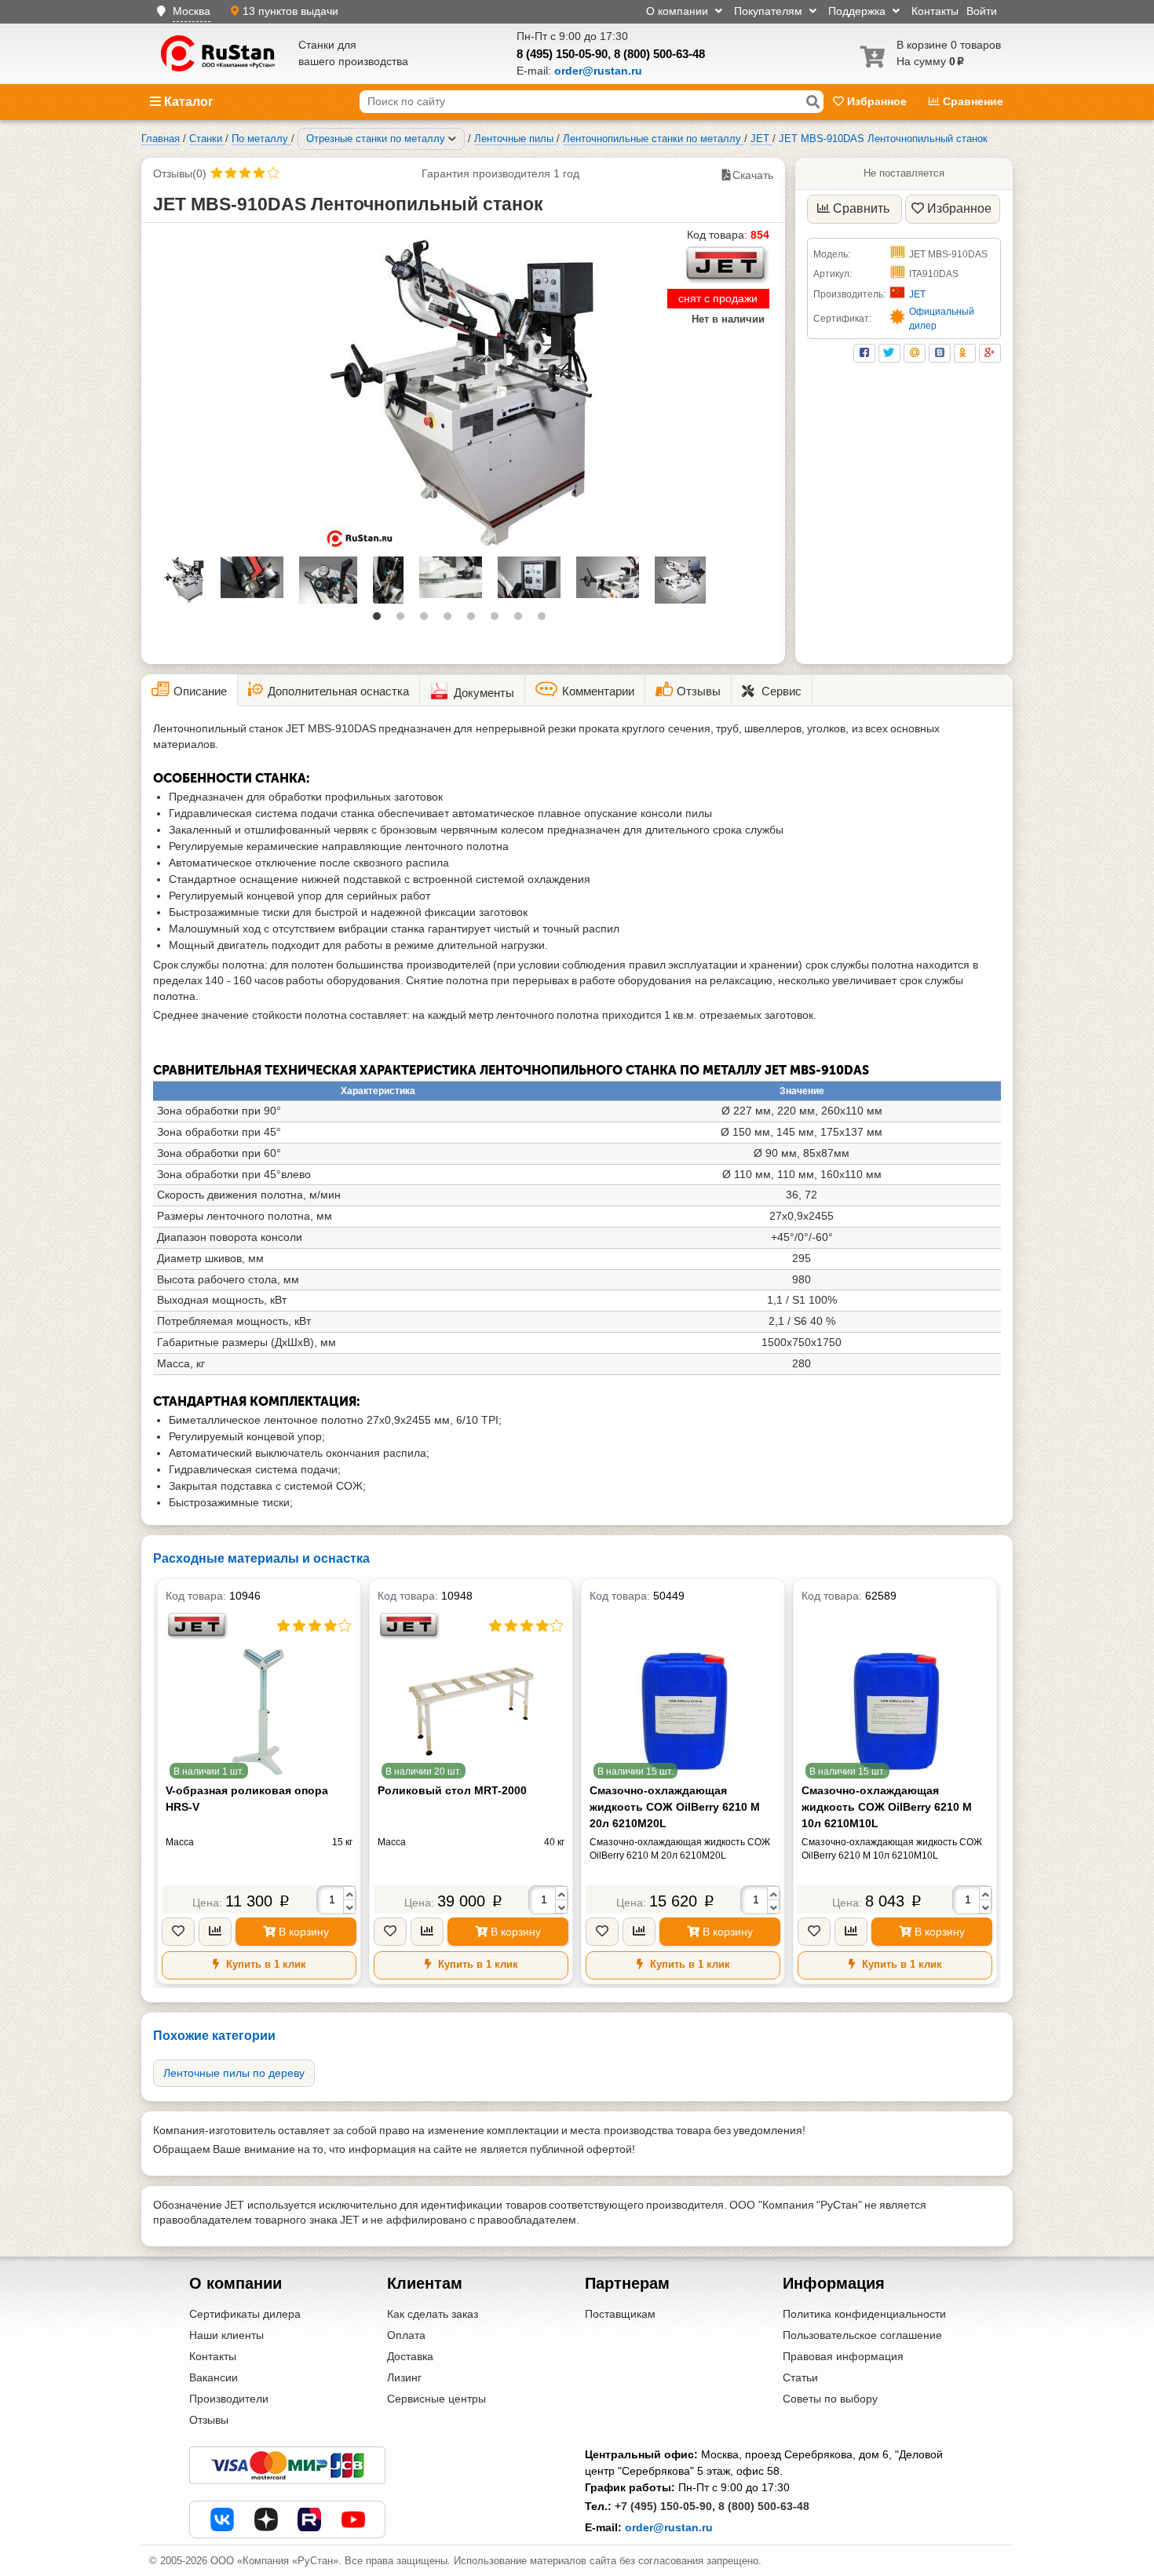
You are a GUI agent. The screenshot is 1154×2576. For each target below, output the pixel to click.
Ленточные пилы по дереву (234, 2073)
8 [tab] (546, 620)
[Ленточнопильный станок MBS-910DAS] (463, 392)
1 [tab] (381, 620)
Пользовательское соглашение (862, 2335)
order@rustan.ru (669, 2527)
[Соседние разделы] (452, 139)
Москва (192, 11)
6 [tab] (498, 620)
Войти (982, 11)
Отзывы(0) (180, 173)
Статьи (800, 2377)
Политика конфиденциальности (864, 2314)
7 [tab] (522, 620)
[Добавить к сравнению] (215, 1932)
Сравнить (861, 208)
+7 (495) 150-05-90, (665, 2506)
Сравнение (971, 101)
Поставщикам (620, 2314)
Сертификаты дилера (245, 2314)
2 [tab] (404, 620)
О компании (679, 11)
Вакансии (214, 2377)
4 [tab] (451, 620)
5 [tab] (475, 620)
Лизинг (404, 2377)
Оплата (406, 2335)
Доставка (410, 2356)
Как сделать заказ (433, 2314)
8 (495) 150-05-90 (562, 54)
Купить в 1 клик (265, 1964)
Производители (229, 2399)
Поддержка (858, 11)
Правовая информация (843, 2356)
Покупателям (770, 11)
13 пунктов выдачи (290, 11)
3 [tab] (428, 620)
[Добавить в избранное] (178, 1932)
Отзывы (209, 2420)
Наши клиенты (226, 2335)
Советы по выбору (830, 2399)
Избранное (877, 101)
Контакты (935, 11)
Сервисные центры (436, 2399)
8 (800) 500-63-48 (659, 54)
